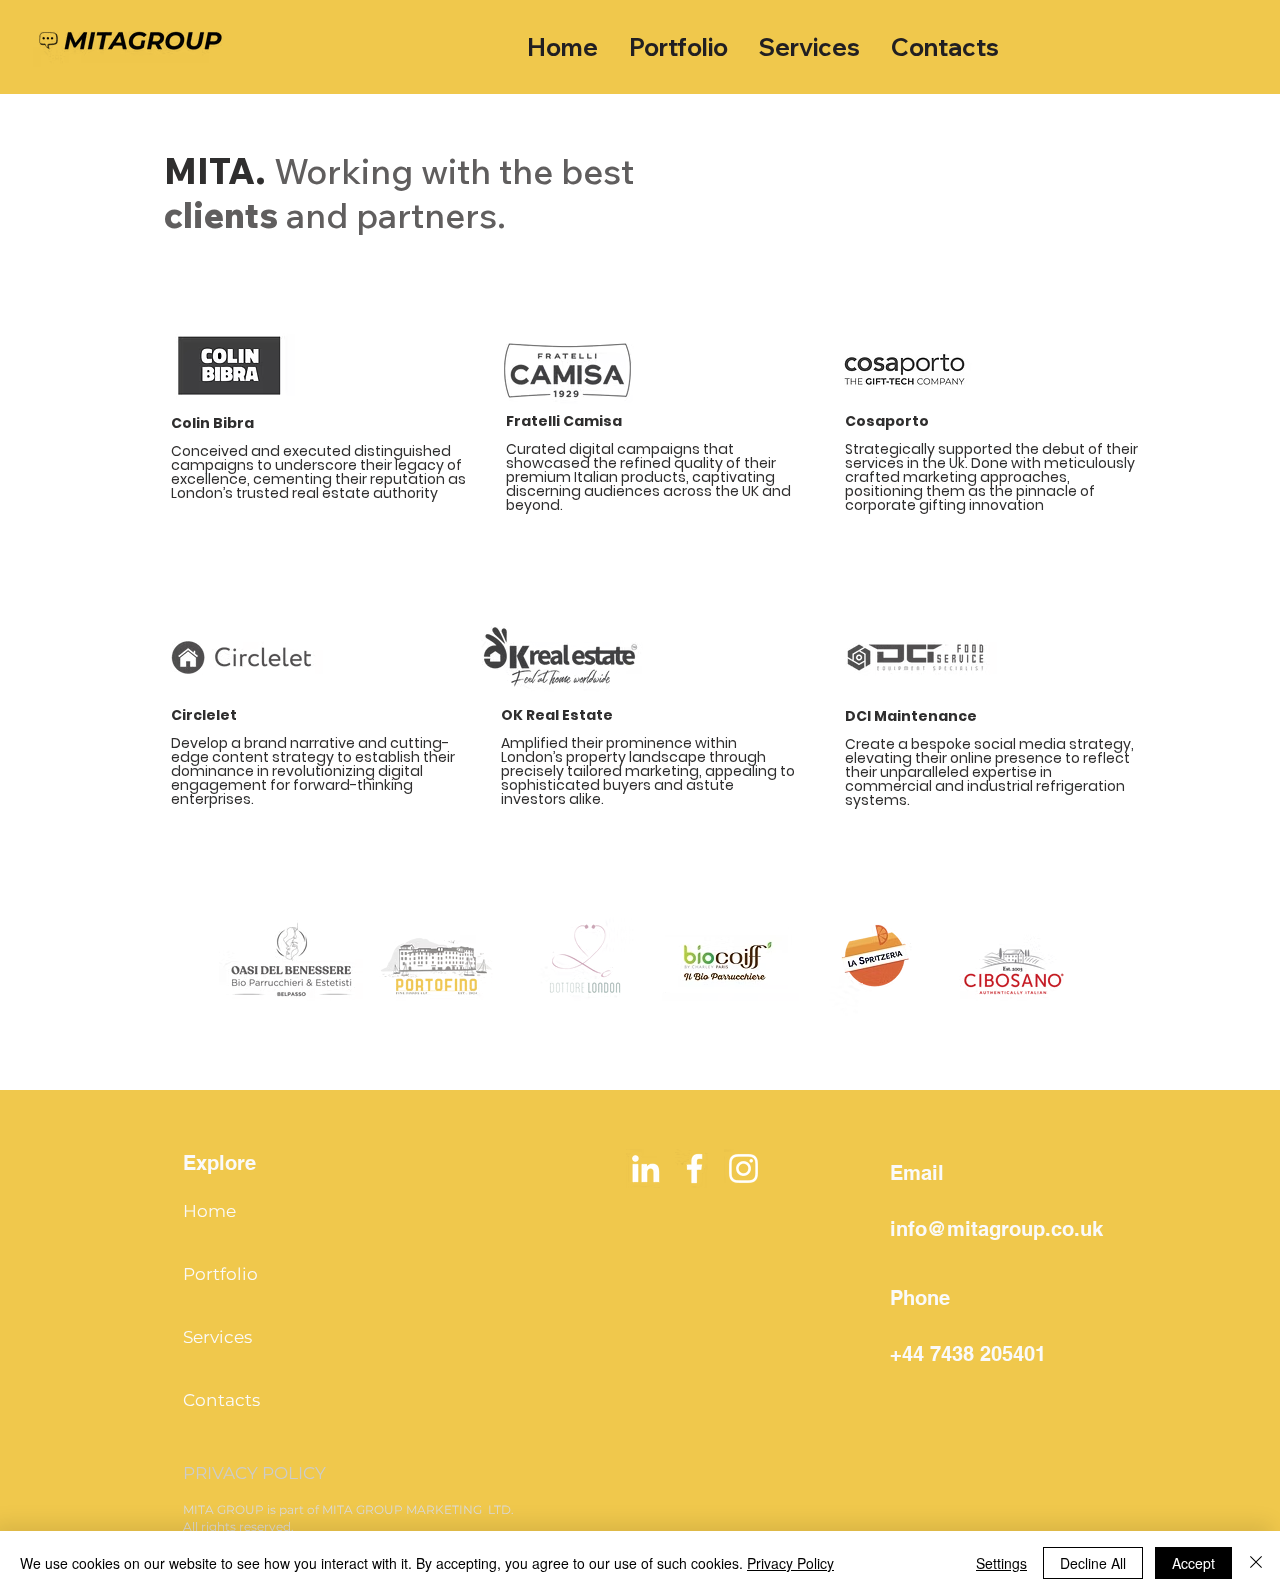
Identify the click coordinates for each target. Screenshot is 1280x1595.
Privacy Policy (790, 1563)
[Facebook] (694, 1168)
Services (217, 1337)
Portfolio (220, 1274)
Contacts (221, 1400)
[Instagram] (743, 1168)
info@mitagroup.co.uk (996, 1229)
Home (209, 1211)
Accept (1193, 1563)
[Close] (1256, 1563)
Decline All (1093, 1563)
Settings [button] (1001, 1563)
